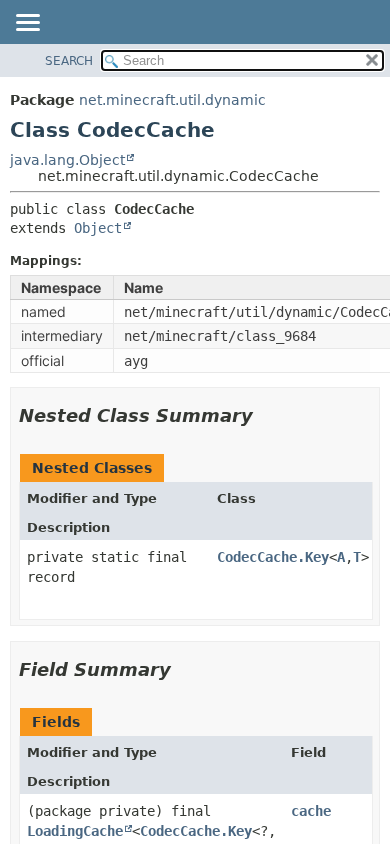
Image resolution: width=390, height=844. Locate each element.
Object (98, 228)
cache (311, 811)
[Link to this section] (267, 415)
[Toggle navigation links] (27, 24)
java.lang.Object (67, 160)
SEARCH (69, 61)
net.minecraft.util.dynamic (172, 100)
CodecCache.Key (273, 557)
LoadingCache (75, 831)
